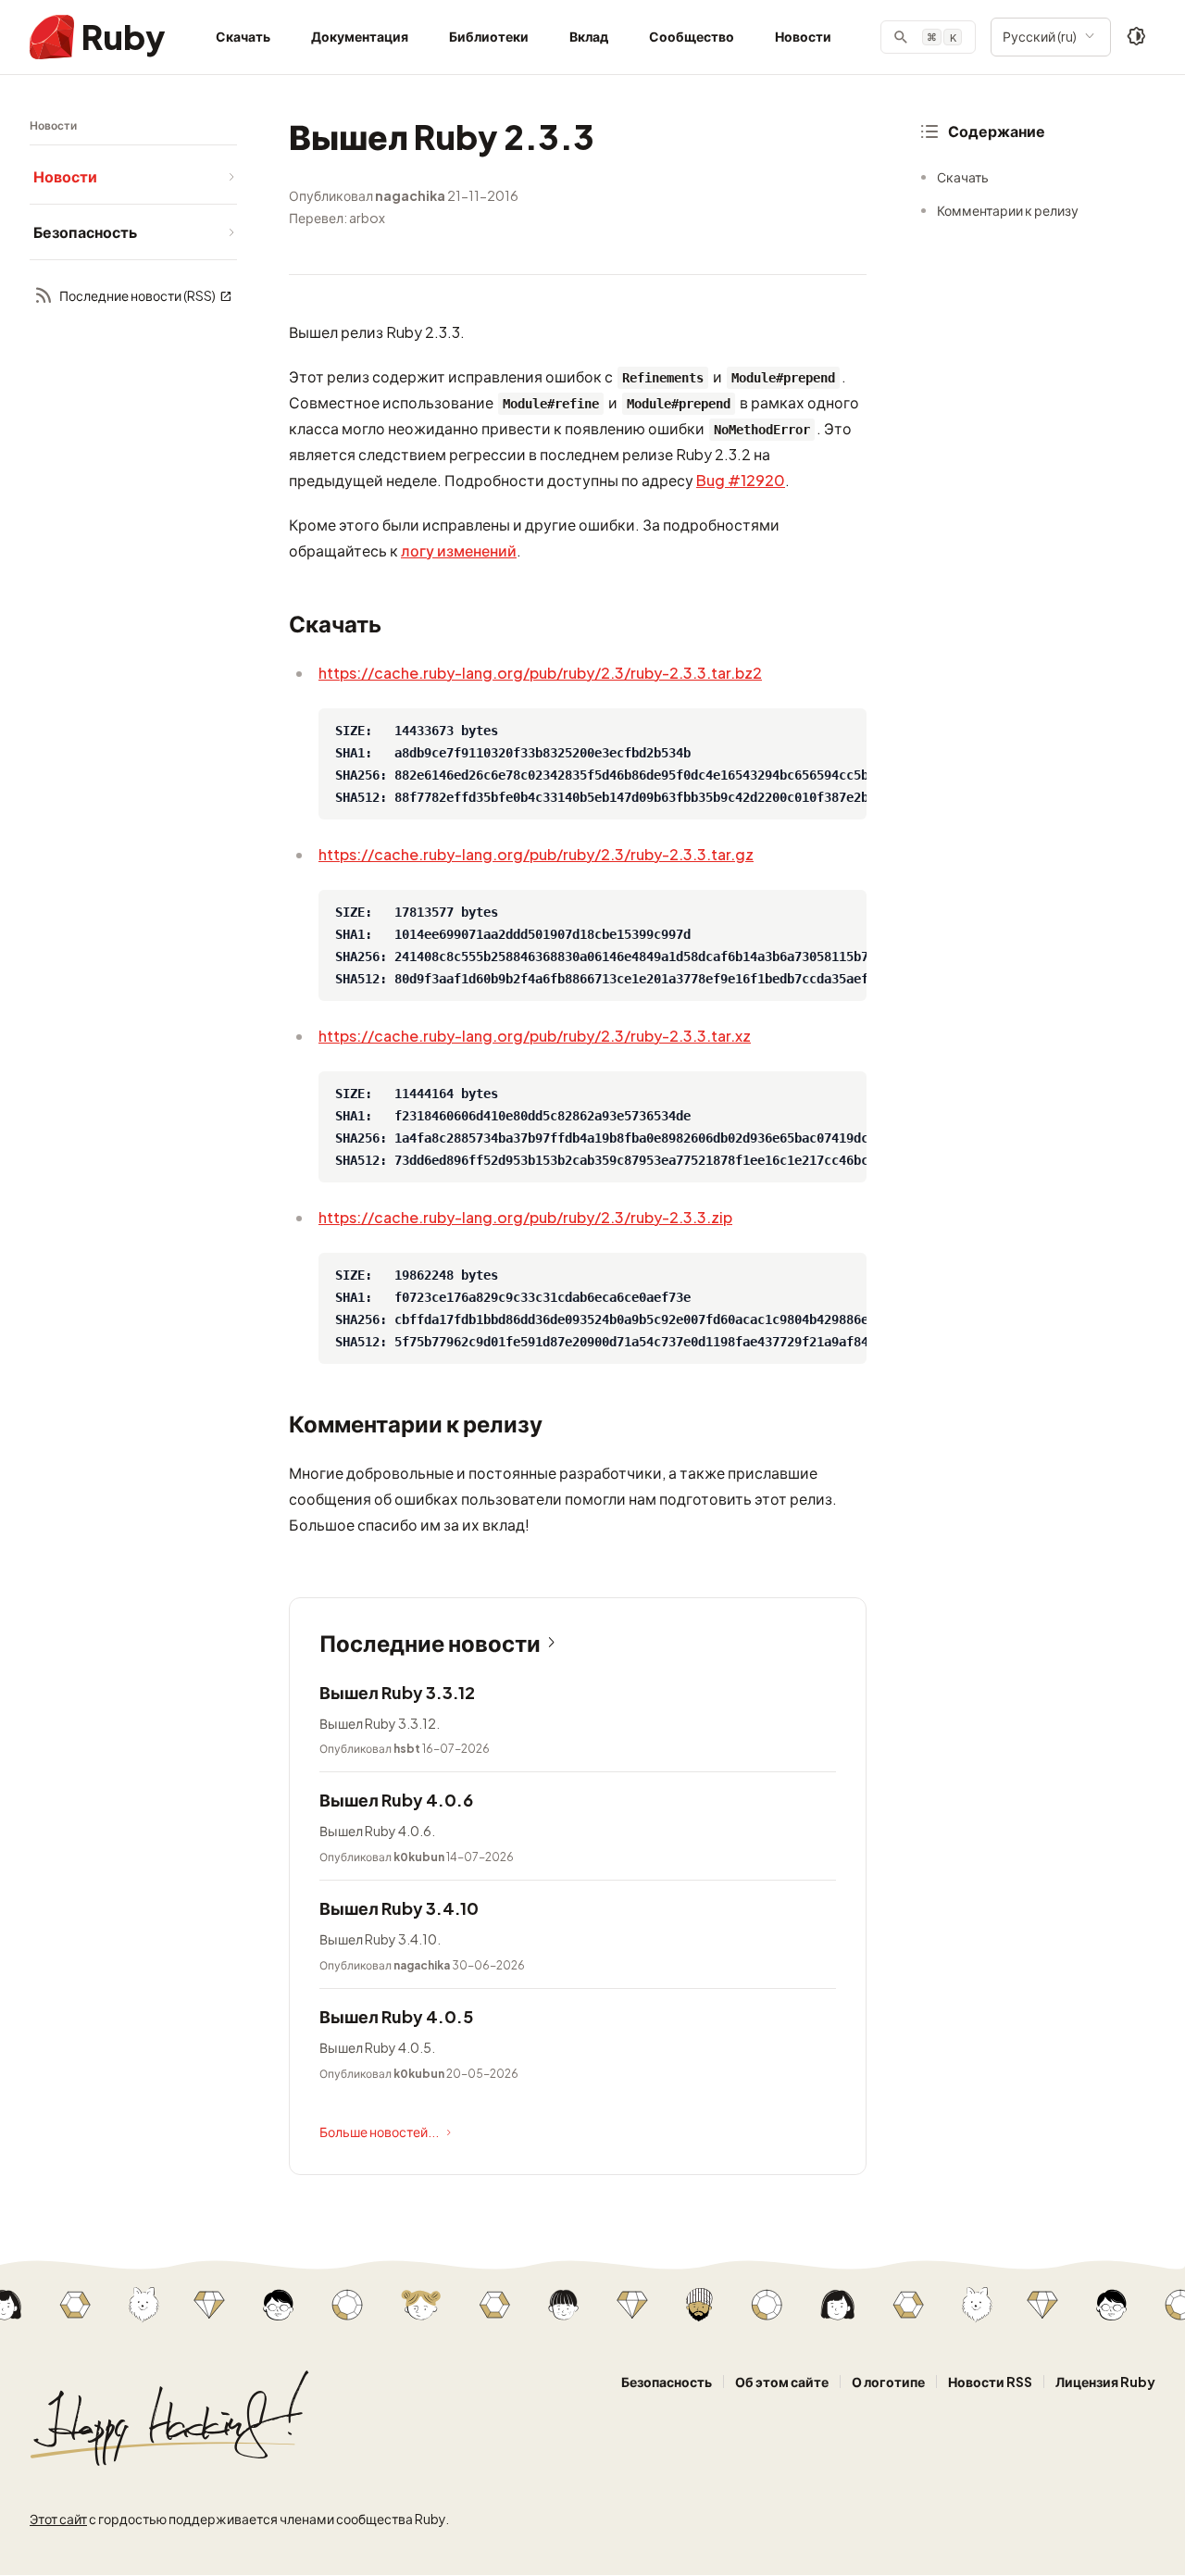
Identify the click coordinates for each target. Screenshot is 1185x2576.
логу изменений (459, 550)
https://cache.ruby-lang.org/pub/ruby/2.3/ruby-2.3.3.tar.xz (535, 1036)
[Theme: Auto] (1137, 37)
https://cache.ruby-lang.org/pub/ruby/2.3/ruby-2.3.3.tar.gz (536, 854)
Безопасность (667, 2382)
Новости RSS (990, 2382)
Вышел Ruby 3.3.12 (397, 1692)
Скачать (243, 36)
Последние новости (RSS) (137, 296)
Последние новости (430, 1643)
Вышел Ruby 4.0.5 (396, 2016)
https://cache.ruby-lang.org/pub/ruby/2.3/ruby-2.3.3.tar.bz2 (540, 673)
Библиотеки (489, 36)
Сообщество (692, 36)
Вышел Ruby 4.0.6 (396, 1800)
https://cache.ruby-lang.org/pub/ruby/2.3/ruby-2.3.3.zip (525, 1217)
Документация (360, 36)
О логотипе (888, 2382)
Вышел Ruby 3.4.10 (399, 1908)
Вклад (589, 36)
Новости (803, 36)
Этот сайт (58, 2519)
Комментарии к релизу (1008, 210)
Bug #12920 (741, 480)
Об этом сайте (782, 2382)
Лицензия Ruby (1105, 2382)
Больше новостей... (379, 2132)
